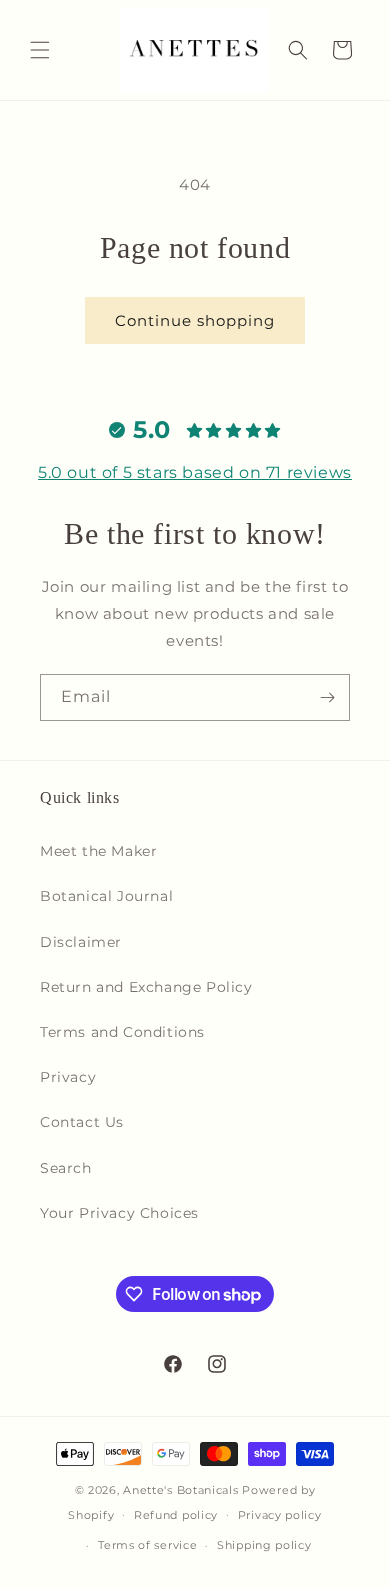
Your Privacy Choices (119, 1213)
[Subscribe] (327, 697)
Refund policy (176, 1515)
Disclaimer (81, 942)
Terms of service (147, 1545)
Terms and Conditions (122, 1032)
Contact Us (82, 1122)
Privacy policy (280, 1515)
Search (66, 1168)
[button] (40, 50)
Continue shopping (195, 320)
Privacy (68, 1077)
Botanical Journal (106, 896)
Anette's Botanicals (180, 1490)
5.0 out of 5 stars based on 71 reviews (195, 472)
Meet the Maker (98, 851)
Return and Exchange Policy (146, 987)
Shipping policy (264, 1545)
